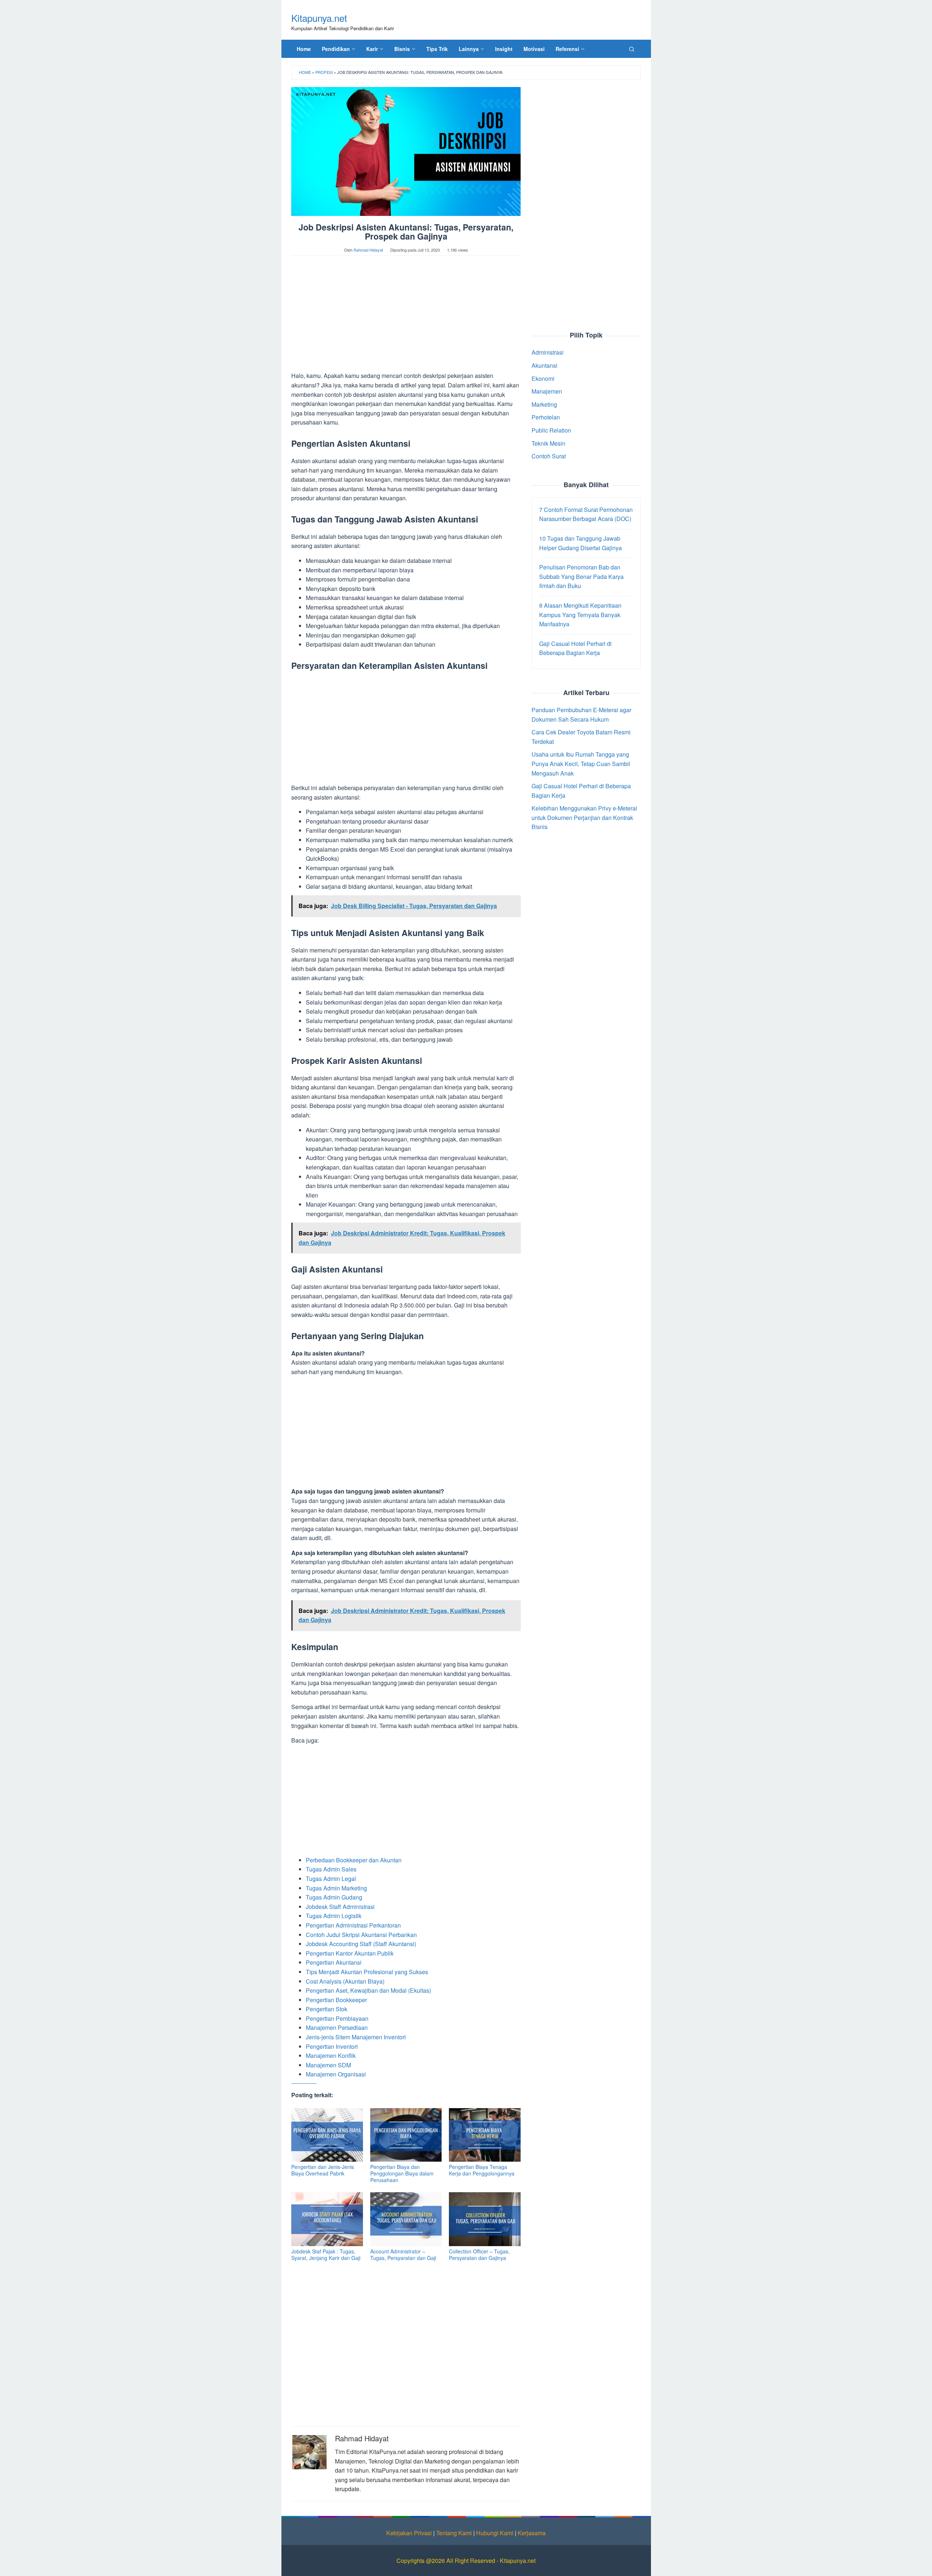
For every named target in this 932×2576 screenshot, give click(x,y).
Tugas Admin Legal (331, 1879)
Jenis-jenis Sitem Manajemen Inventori (356, 2037)
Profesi (324, 72)
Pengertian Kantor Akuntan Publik (350, 1953)
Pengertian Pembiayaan (337, 2018)
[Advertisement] (406, 317)
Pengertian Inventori (332, 2046)
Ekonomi (543, 378)
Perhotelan (546, 417)
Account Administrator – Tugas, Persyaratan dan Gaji (403, 2255)
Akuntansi (544, 365)
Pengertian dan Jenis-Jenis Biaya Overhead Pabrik (323, 2170)
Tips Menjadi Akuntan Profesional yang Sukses (367, 1972)
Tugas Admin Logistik (334, 1916)
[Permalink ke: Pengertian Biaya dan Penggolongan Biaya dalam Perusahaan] (406, 2135)
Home (305, 72)
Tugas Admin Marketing (336, 1888)
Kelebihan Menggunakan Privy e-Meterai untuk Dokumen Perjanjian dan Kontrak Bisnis (584, 817)
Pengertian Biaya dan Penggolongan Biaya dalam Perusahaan (402, 2173)
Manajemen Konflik (331, 2056)
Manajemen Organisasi (336, 2074)
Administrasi (548, 352)
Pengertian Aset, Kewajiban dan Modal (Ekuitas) (368, 1990)
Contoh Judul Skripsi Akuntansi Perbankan (361, 1935)
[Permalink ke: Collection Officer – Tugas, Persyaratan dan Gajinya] (485, 2219)
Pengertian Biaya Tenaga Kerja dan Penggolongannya (482, 2170)
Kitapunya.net (319, 18)
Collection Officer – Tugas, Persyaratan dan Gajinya (479, 2255)
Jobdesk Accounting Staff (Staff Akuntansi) (361, 1944)
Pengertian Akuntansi (334, 1962)
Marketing (544, 404)
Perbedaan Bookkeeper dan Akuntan (354, 1860)
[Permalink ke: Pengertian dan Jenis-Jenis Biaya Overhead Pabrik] (327, 2135)
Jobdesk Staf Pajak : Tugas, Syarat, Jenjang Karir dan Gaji (326, 2255)
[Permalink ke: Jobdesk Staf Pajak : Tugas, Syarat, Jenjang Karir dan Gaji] (327, 2219)
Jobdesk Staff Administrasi (340, 1907)
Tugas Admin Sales (331, 1869)
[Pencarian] (632, 49)
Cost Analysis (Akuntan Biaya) (345, 1981)
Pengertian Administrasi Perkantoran (353, 1925)
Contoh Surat (549, 456)
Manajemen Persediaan (337, 2027)
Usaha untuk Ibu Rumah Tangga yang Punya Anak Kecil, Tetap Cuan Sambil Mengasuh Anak (581, 764)
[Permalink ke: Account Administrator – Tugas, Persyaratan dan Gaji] (406, 2219)
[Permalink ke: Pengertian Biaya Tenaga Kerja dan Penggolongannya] (485, 2135)
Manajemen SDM (328, 2065)
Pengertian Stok (327, 2009)
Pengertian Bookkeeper (336, 2000)
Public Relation (551, 430)
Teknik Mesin (548, 443)
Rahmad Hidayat (362, 2438)
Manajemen (547, 391)
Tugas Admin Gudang (334, 1897)
